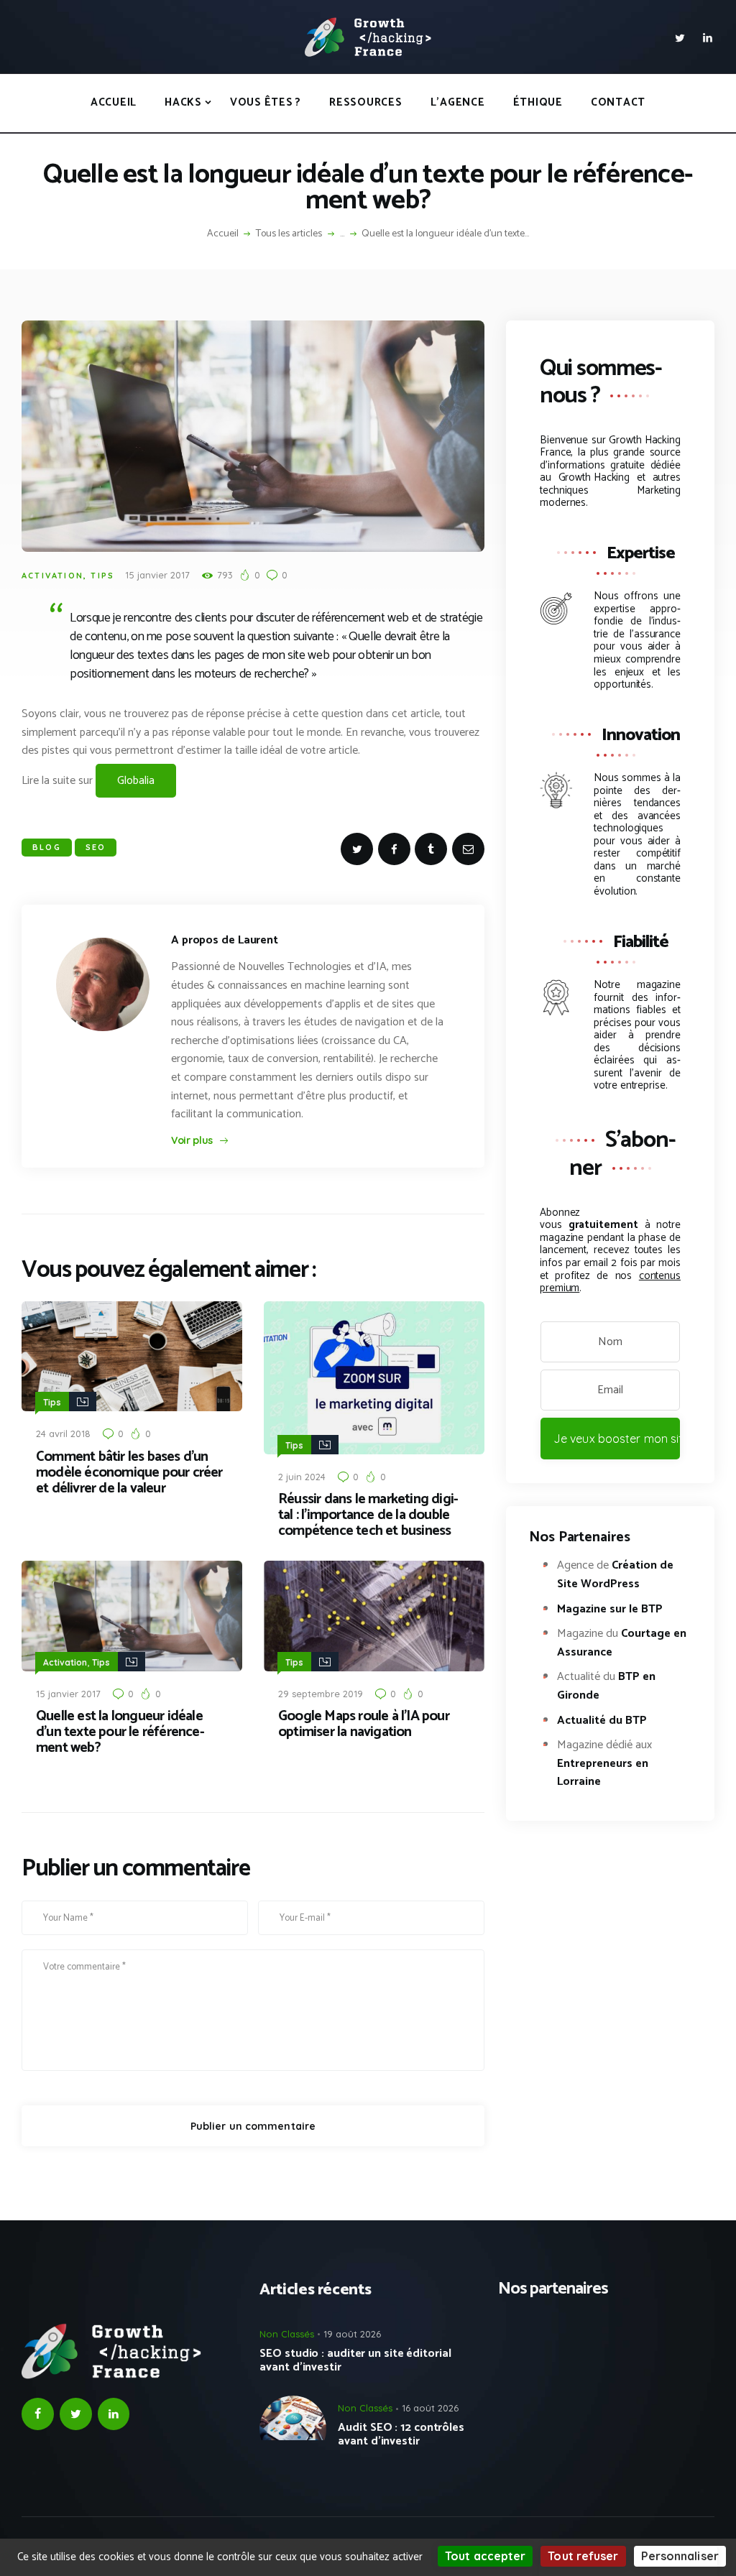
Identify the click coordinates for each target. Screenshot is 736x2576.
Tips (102, 576)
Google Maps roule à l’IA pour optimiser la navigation (364, 1725)
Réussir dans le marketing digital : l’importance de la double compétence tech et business (368, 1515)
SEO (96, 847)
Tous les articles (289, 234)
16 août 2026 (430, 2408)
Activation (52, 576)
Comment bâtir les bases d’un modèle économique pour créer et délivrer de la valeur (129, 1473)
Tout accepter (485, 2556)
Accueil (223, 234)
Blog (47, 847)
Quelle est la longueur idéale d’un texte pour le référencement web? (120, 1732)
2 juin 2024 (302, 1477)
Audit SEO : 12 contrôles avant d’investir (401, 2434)
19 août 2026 (352, 2334)
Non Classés (287, 2334)
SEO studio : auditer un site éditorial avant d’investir (355, 2360)
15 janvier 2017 (157, 575)
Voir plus (192, 1140)
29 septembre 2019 (321, 1694)
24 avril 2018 (63, 1434)
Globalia (136, 781)
